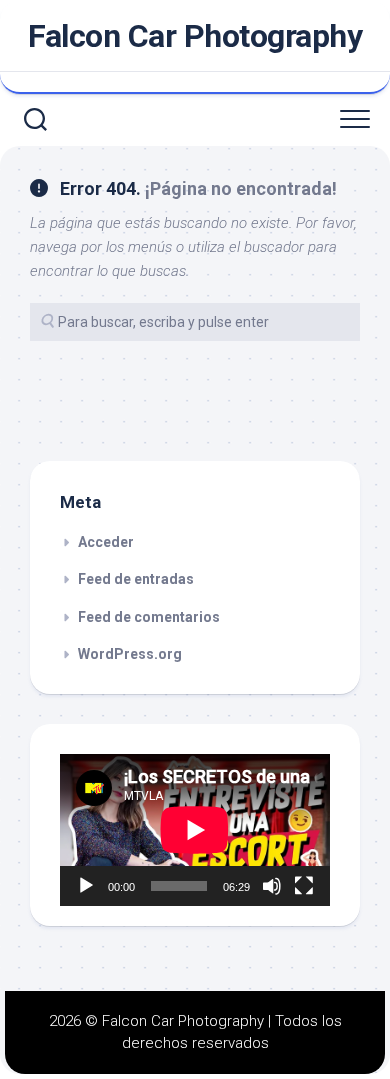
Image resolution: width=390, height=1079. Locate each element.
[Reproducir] (86, 886)
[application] (195, 830)
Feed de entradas (136, 579)
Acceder (106, 542)
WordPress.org (130, 654)
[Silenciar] (272, 886)
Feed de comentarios (149, 617)
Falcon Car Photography (195, 36)
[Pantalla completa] (304, 886)
